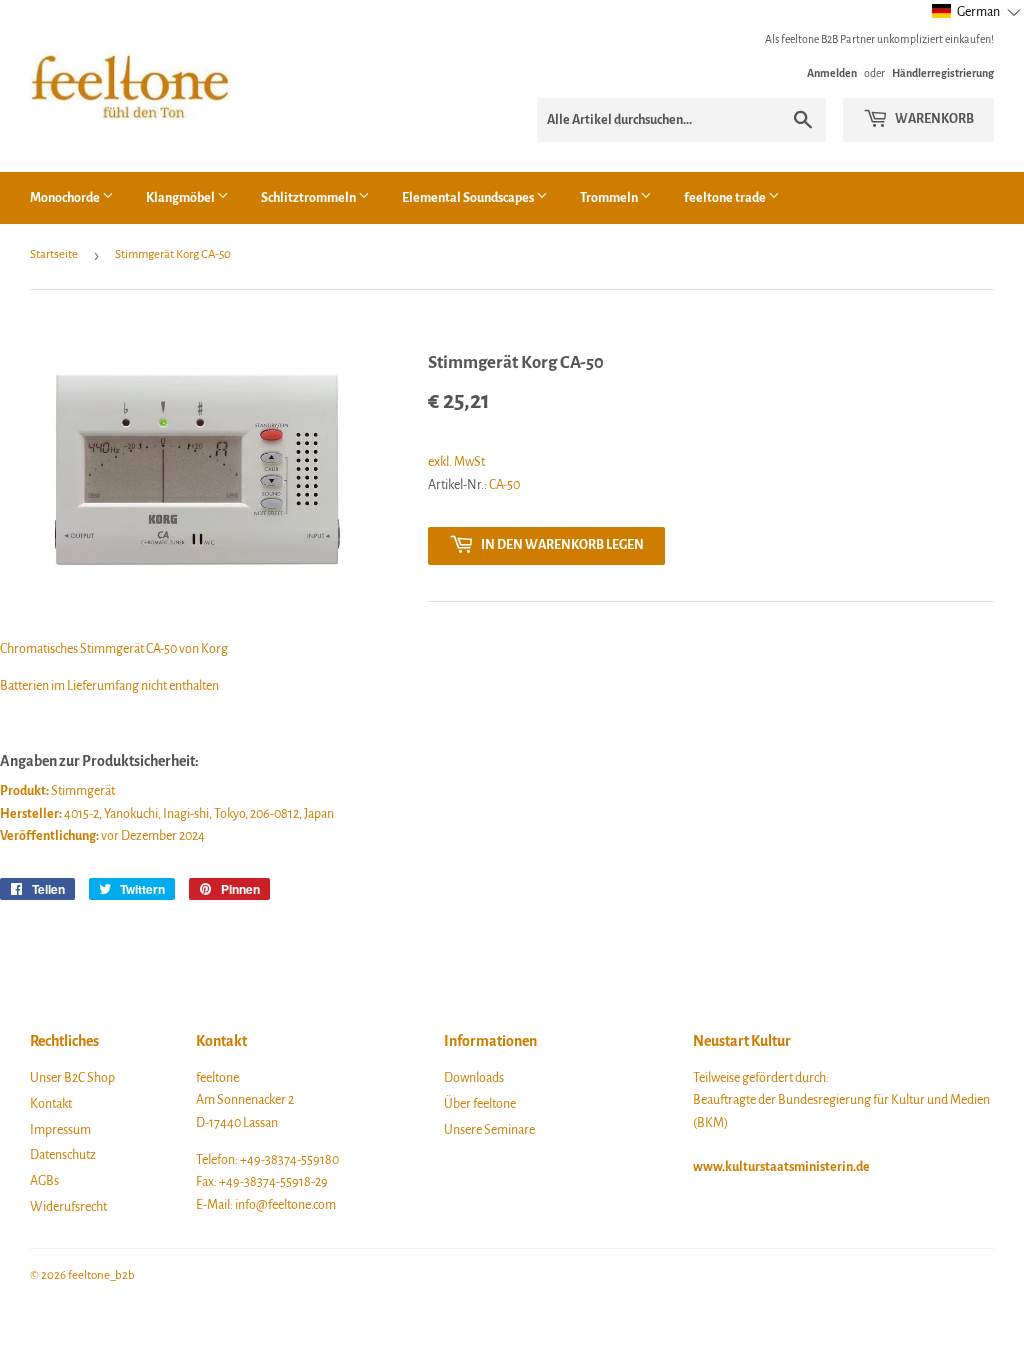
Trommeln (610, 198)
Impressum (60, 1130)
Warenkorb (933, 119)
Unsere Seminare (489, 1130)
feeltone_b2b (101, 1275)
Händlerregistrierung (943, 73)
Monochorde (66, 198)
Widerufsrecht (68, 1207)
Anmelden (832, 73)
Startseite (54, 254)
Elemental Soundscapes (469, 198)
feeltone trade (726, 198)
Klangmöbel (181, 198)
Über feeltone (480, 1104)
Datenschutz (63, 1155)
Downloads (474, 1078)
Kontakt (51, 1104)
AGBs (44, 1181)
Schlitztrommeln (309, 198)
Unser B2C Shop (72, 1078)
